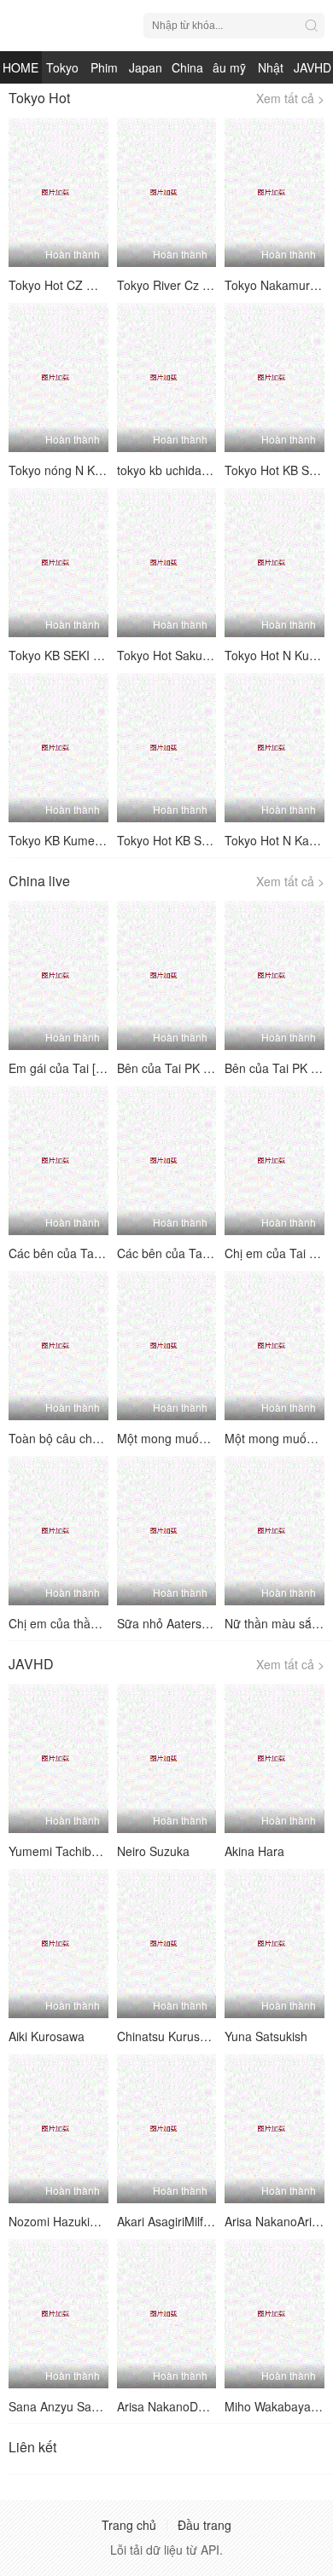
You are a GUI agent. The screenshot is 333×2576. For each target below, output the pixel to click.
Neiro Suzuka (153, 1851)
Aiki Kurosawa (47, 2036)
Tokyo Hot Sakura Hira (178, 655)
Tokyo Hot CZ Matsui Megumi (89, 285)
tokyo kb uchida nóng (175, 470)
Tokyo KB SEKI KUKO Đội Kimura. (100, 655)
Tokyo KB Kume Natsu (69, 840)
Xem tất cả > (290, 98)
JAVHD (313, 67)
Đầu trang (204, 2525)
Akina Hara (254, 1851)
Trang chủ (129, 2525)
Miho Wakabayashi (275, 2406)
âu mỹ (229, 67)
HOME (20, 67)
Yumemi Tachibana (60, 1851)
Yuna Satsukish (266, 2036)
